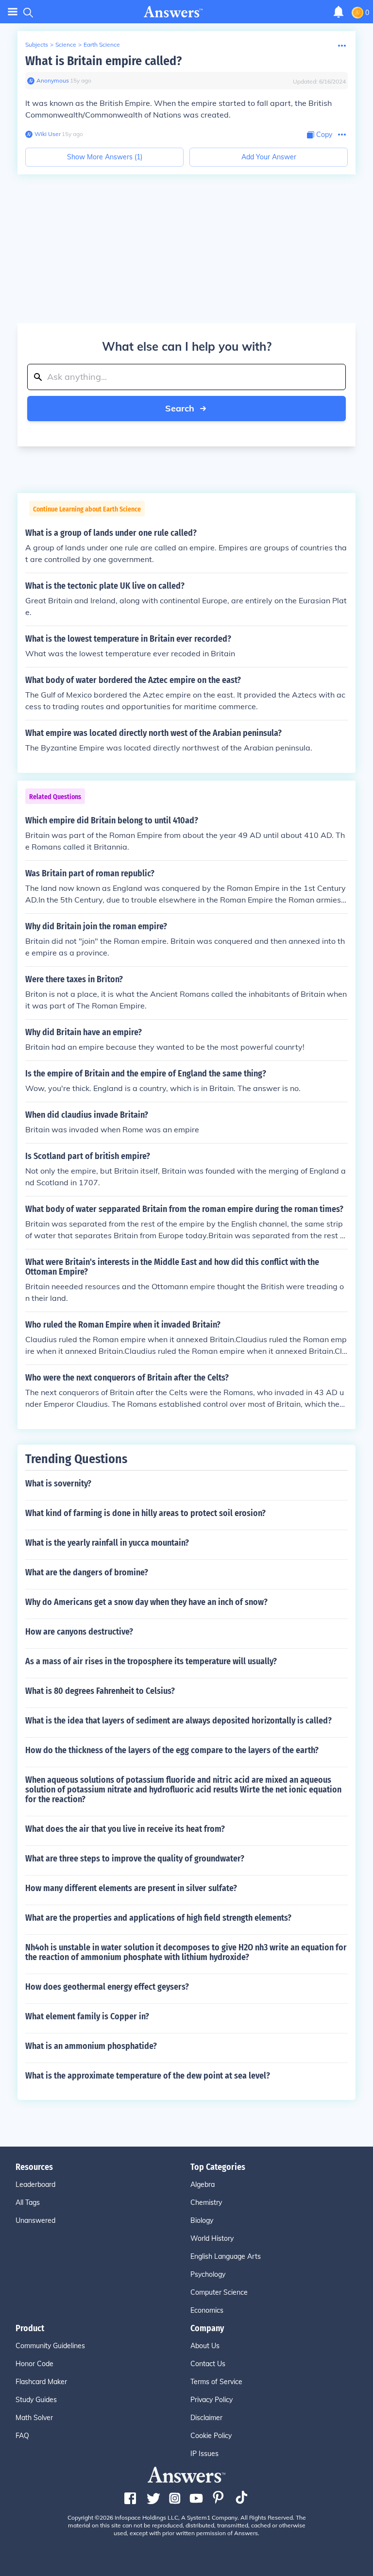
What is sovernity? (58, 1484)
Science (66, 44)
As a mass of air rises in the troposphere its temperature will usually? (151, 1661)
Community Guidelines (50, 2346)
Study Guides (36, 2400)
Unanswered (35, 2220)
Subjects (37, 44)
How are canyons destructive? (79, 1632)
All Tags (28, 2202)
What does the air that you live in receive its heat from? (125, 1829)
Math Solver (34, 2418)
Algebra (203, 2184)
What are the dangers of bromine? (87, 1572)
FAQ (22, 2436)
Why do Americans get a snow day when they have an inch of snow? (146, 1602)
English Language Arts (226, 2256)
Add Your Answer (269, 157)
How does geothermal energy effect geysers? (107, 1987)
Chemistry (206, 2202)
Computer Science (219, 2292)
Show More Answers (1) (105, 157)
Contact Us (208, 2364)
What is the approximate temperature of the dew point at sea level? (148, 2076)
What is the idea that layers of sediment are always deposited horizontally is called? (178, 1721)
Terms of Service (216, 2382)
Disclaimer (206, 2418)
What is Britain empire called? (103, 61)
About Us (205, 2346)
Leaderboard (35, 2184)
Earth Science (102, 44)
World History (212, 2238)
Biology (202, 2220)
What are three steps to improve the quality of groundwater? (135, 1859)
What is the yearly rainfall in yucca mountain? (107, 1543)
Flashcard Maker (41, 2382)
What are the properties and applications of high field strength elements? (158, 1918)
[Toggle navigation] (13, 12)
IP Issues (204, 2454)
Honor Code (34, 2364)
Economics (207, 2310)
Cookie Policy (211, 2436)
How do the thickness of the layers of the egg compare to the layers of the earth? (172, 1750)
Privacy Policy (212, 2400)
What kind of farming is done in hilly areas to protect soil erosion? (145, 1513)
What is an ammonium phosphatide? (91, 2046)
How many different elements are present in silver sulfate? (131, 1888)
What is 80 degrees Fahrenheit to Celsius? (100, 1691)
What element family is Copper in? (87, 2016)
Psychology (208, 2274)
